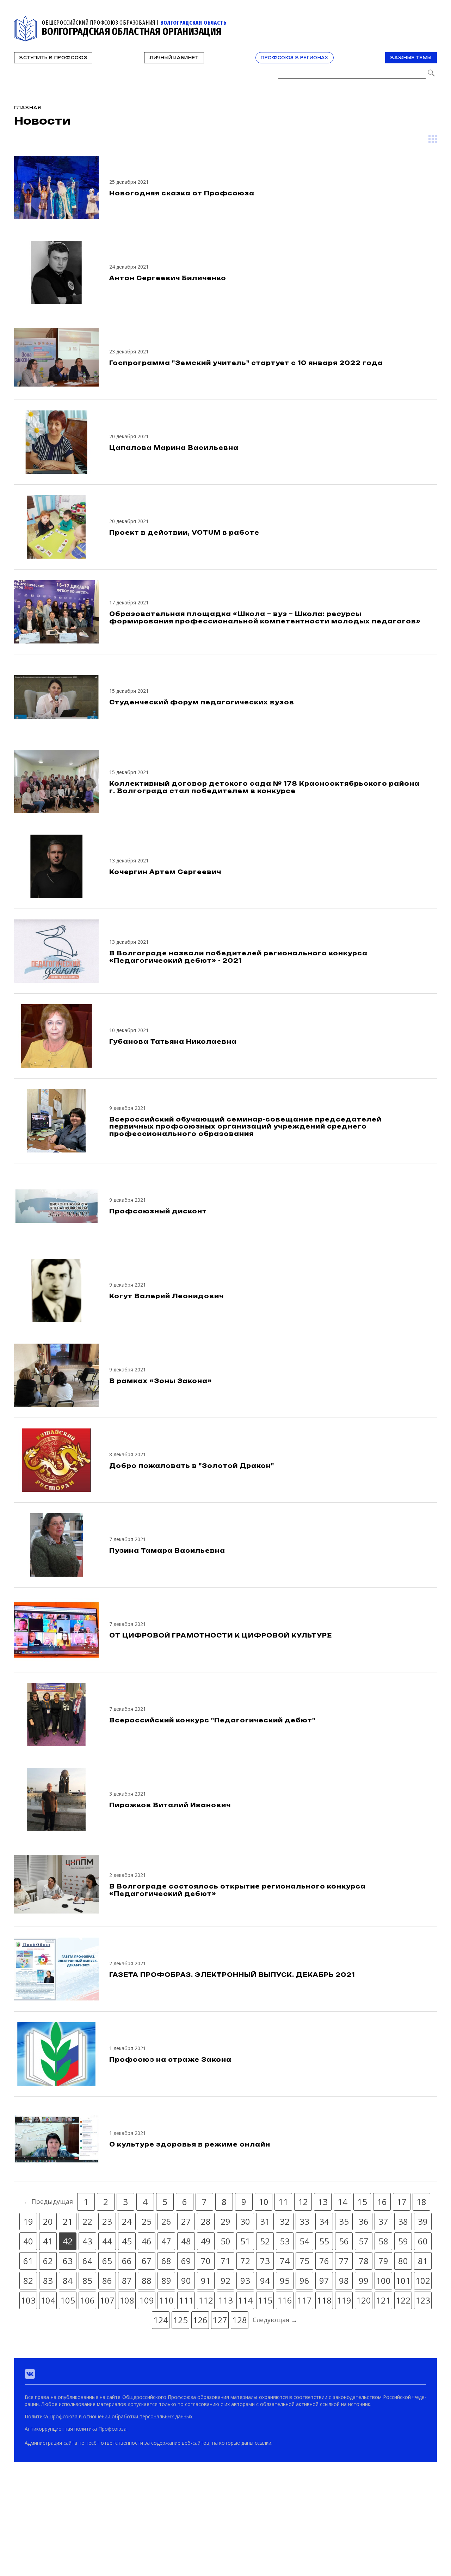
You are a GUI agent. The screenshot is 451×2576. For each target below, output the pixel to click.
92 (225, 2280)
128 (240, 2320)
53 (285, 2241)
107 (107, 2300)
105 (68, 2300)
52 (265, 2241)
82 (28, 2280)
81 (423, 2261)
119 (344, 2300)
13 (323, 2202)
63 (68, 2261)
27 (186, 2221)
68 (166, 2261)
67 (147, 2261)
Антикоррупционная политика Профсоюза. (76, 2429)
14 (342, 2202)
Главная (28, 108)
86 (107, 2280)
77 (344, 2261)
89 (166, 2280)
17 (402, 2202)
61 (28, 2261)
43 (87, 2241)
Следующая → (275, 2320)
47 (166, 2241)
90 (186, 2280)
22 (87, 2221)
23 (107, 2221)
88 (147, 2280)
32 (285, 2221)
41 (48, 2241)
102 (423, 2280)
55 (324, 2241)
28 (206, 2221)
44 (107, 2241)
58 (383, 2241)
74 (285, 2261)
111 (186, 2300)
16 (382, 2202)
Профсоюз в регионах (294, 58)
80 (403, 2261)
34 (324, 2221)
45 (127, 2241)
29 (225, 2221)
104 (48, 2300)
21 (68, 2221)
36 (364, 2221)
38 (403, 2221)
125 (180, 2320)
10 (264, 2202)
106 (87, 2300)
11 (283, 2202)
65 (107, 2261)
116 (285, 2300)
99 (364, 2280)
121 (383, 2300)
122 (403, 2300)
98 (344, 2280)
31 (265, 2221)
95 (285, 2280)
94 (265, 2280)
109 (147, 2300)
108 (127, 2300)
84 (68, 2280)
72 (245, 2261)
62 (48, 2261)
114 (245, 2300)
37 (383, 2221)
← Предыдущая (48, 2201)
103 (28, 2300)
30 (245, 2221)
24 (127, 2221)
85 (87, 2280)
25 (147, 2221)
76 (324, 2261)
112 (206, 2300)
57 (364, 2241)
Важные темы (411, 58)
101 (403, 2280)
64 (87, 2261)
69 (186, 2261)
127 (220, 2320)
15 (362, 2202)
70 (206, 2261)
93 (245, 2280)
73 (265, 2261)
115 (265, 2300)
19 (28, 2221)
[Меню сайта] (431, 20)
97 (324, 2280)
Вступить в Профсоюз (53, 58)
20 (48, 2221)
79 (383, 2261)
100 (383, 2280)
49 (206, 2241)
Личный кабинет (174, 58)
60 (423, 2241)
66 (127, 2261)
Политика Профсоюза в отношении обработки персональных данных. (109, 2416)
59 (403, 2241)
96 (304, 2280)
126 (200, 2320)
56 (344, 2241)
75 (304, 2261)
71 (225, 2261)
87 (127, 2280)
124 (161, 2320)
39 (423, 2221)
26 (166, 2221)
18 (421, 2202)
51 (245, 2241)
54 (304, 2241)
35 (344, 2221)
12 (303, 2202)
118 (324, 2300)
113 (225, 2300)
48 (186, 2241)
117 (304, 2300)
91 (206, 2280)
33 (304, 2221)
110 (166, 2300)
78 (364, 2261)
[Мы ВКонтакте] (30, 2374)
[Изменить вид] (433, 139)
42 (68, 2241)
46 (147, 2241)
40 (28, 2241)
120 (364, 2300)
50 (225, 2241)
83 (48, 2280)
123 (423, 2300)
